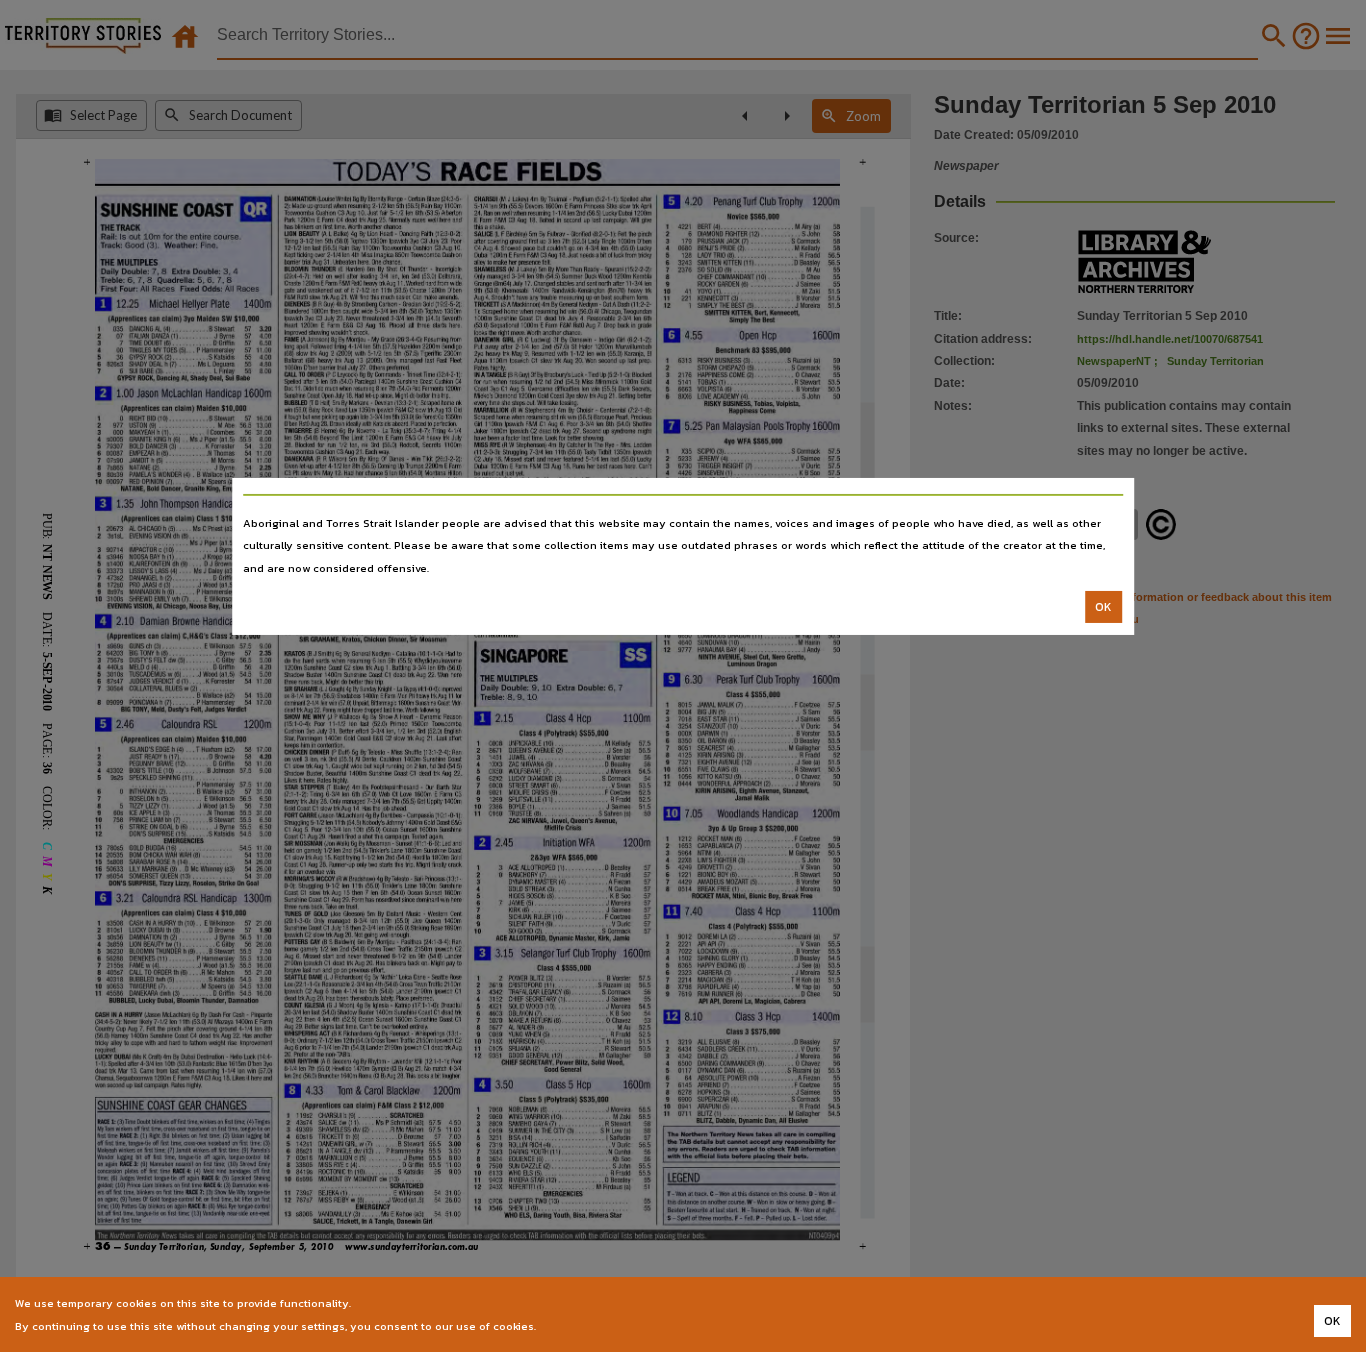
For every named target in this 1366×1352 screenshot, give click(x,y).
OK (1103, 607)
